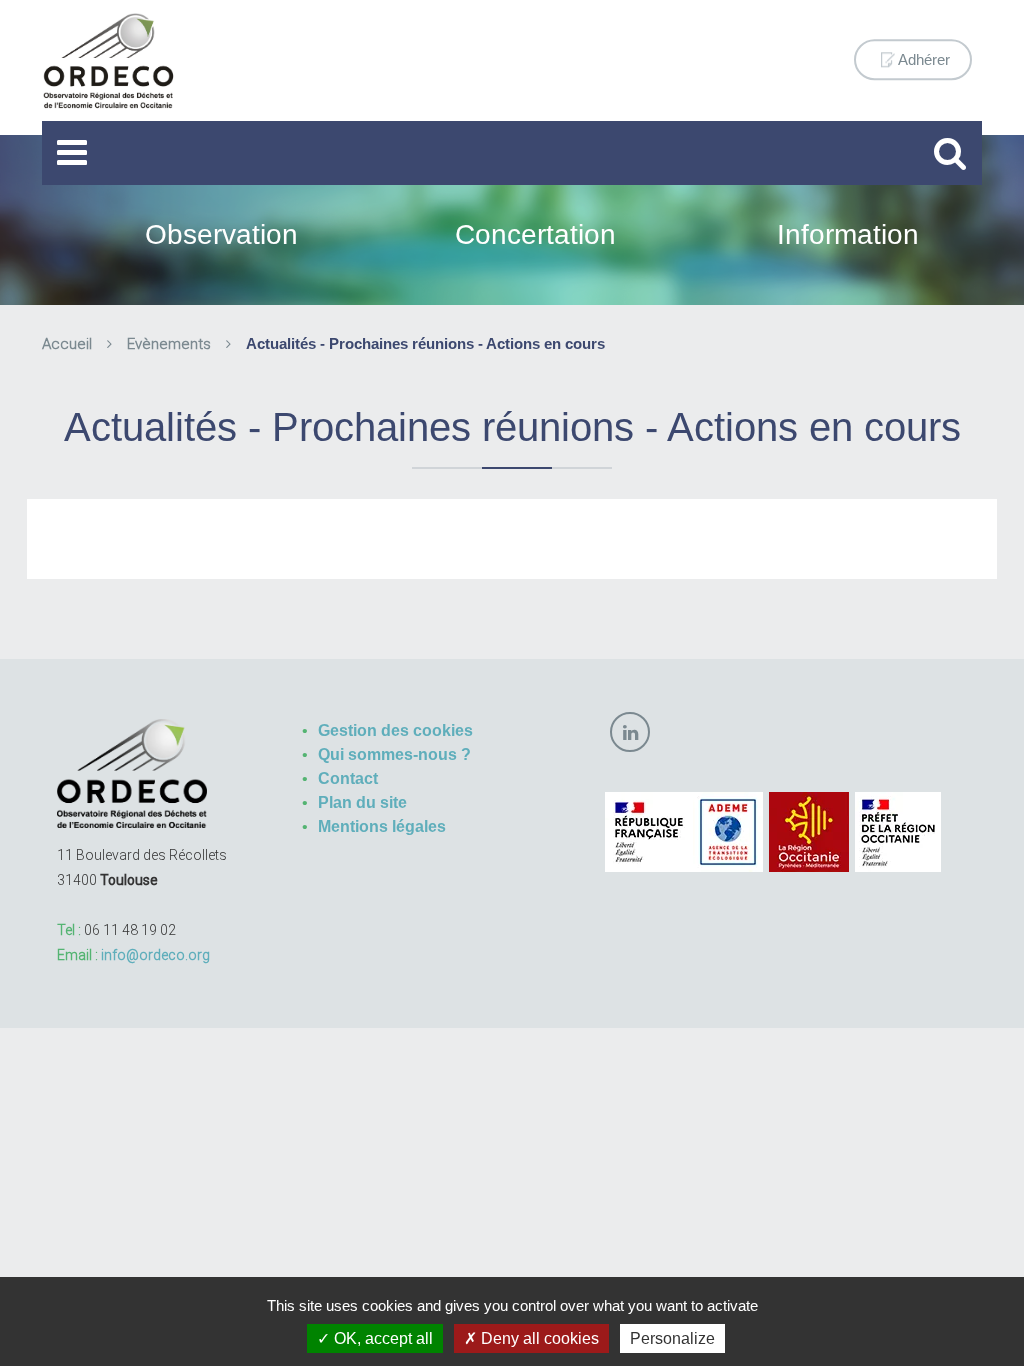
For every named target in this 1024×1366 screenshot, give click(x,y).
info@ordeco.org (155, 955)
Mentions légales (382, 826)
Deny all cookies (538, 1338)
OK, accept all (381, 1338)
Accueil (67, 344)
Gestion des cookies (395, 730)
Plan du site (362, 802)
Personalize (672, 1338)
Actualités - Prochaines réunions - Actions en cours (425, 343)
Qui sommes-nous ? (394, 754)
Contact (348, 778)
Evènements (169, 344)
